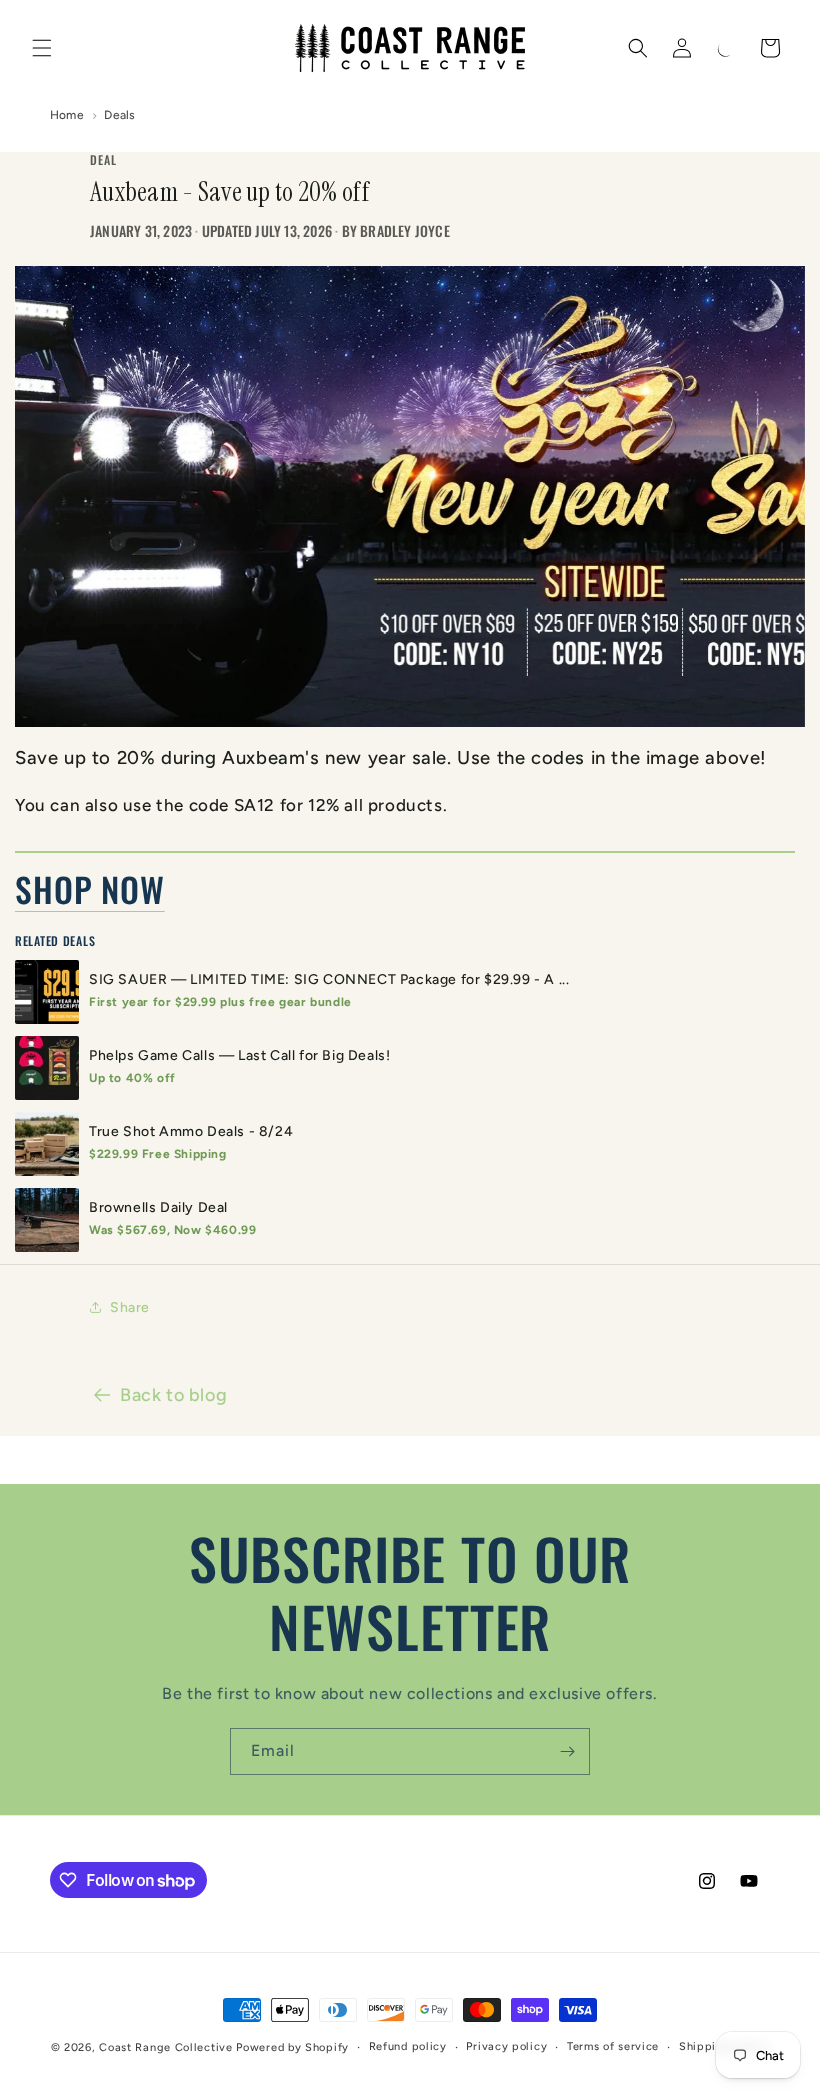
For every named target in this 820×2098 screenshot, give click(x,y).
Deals (119, 115)
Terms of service (613, 2046)
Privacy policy (506, 2046)
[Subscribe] (567, 1751)
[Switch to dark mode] (726, 48)
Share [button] (130, 1307)
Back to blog (173, 1395)
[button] (42, 48)
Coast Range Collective (165, 2047)
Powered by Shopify (292, 2047)
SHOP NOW (90, 889)
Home (67, 115)
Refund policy (408, 2046)
